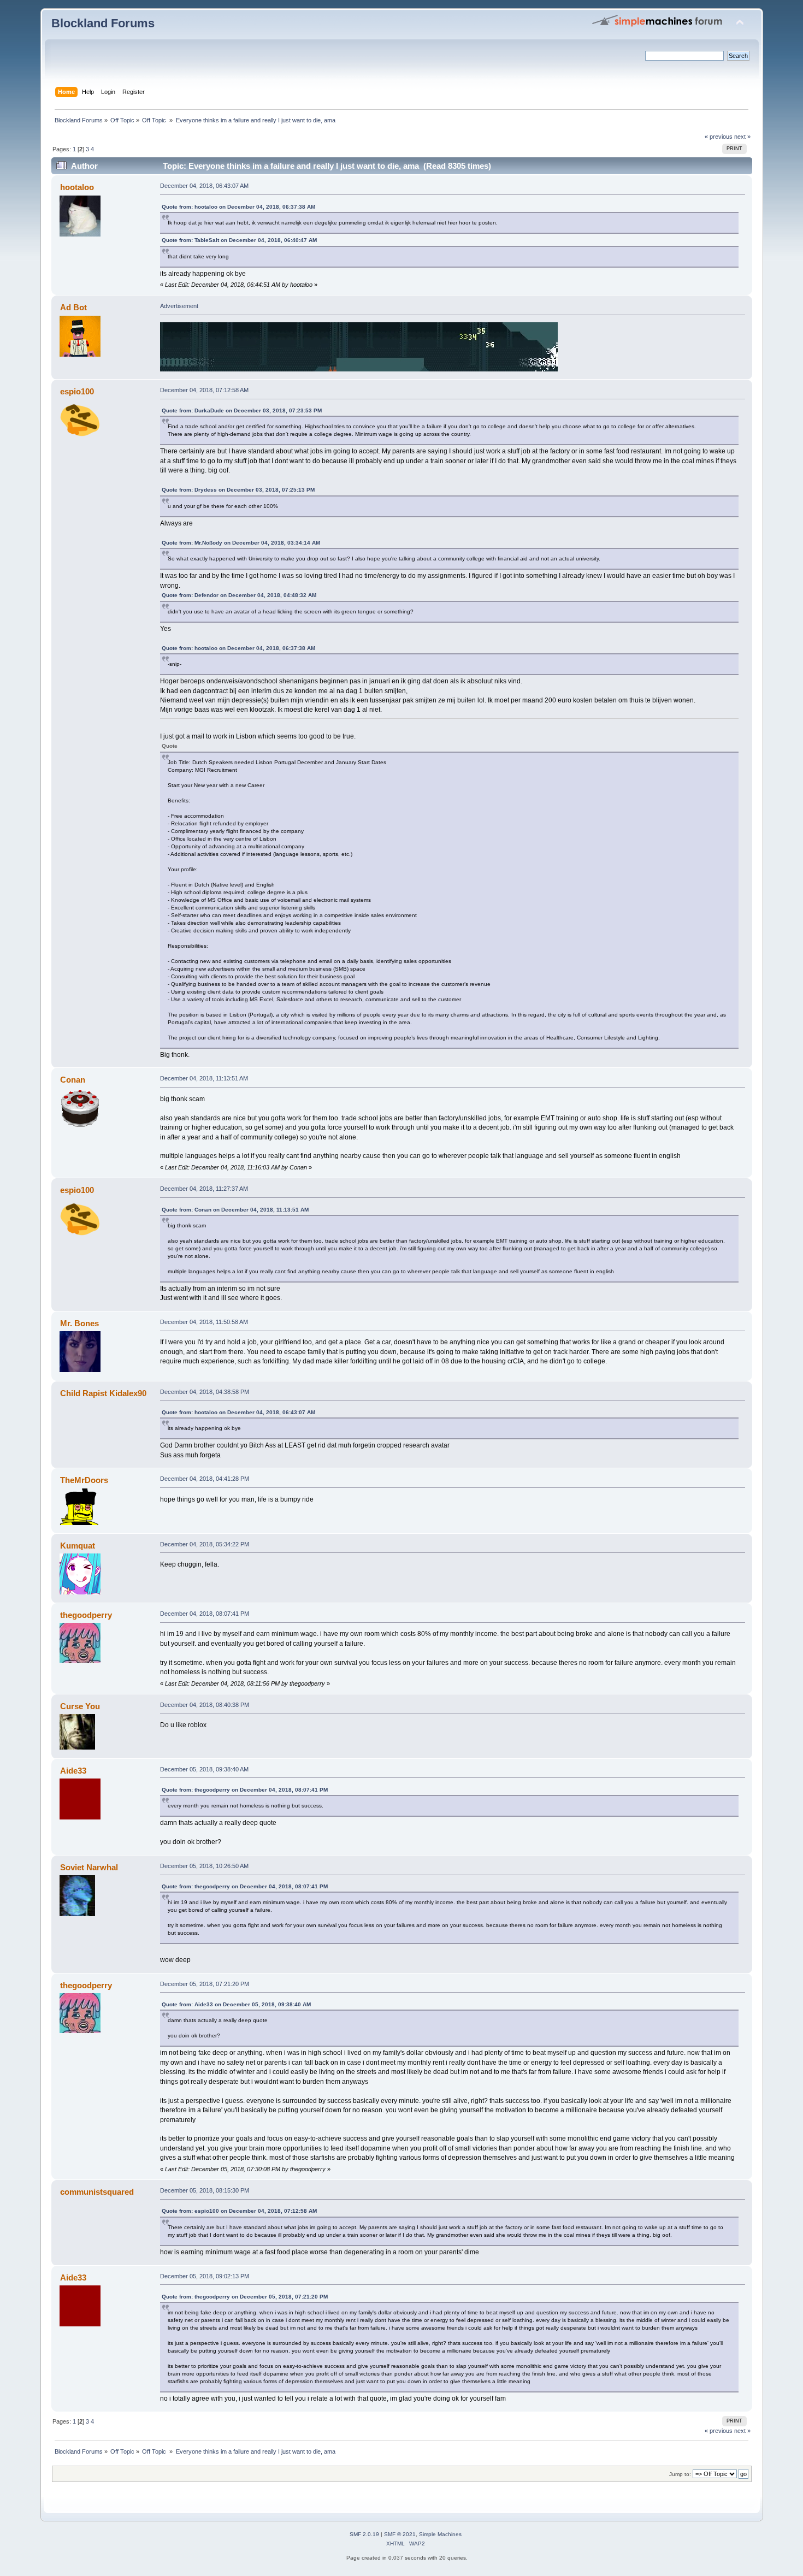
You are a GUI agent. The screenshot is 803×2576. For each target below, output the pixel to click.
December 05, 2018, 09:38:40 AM (204, 1769)
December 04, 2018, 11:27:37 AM (204, 1189)
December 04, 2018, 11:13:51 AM (204, 1078)
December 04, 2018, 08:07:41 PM (205, 1614)
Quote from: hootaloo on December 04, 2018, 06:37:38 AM (238, 207)
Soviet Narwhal (89, 1867)
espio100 (77, 391)
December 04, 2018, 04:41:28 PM (205, 1479)
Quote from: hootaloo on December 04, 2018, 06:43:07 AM (238, 1412)
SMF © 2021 (400, 2534)
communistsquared (97, 2192)
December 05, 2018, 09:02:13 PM (205, 2276)
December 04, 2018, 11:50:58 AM (204, 1322)
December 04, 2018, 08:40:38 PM (205, 1705)
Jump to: (680, 2474)
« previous (719, 137)
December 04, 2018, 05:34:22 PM (205, 1544)
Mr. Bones (79, 1323)
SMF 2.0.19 (364, 2534)
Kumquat (78, 1546)
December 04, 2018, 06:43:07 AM (204, 186)
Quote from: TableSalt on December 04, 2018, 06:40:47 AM (239, 240)
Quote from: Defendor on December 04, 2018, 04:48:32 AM (239, 595)
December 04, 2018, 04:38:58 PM (205, 1392)
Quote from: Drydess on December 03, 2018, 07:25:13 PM (238, 490)
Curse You (80, 1706)
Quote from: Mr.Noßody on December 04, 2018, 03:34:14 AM (241, 543)
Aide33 (73, 1771)
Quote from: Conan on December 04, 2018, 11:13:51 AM (235, 1210)
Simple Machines (440, 2534)
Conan (73, 1080)
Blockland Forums (103, 23)
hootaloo (77, 187)
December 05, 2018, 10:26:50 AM (204, 1866)
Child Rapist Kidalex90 (103, 1393)
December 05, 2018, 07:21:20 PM (205, 1984)
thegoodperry (86, 1615)
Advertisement (179, 306)
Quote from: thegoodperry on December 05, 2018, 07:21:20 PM (245, 2297)
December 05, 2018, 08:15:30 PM (205, 2190)
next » (742, 137)
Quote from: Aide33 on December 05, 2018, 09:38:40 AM (236, 2004)
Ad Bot (73, 307)
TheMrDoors (84, 1480)
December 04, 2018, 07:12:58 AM (204, 390)
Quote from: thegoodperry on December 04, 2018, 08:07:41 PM (245, 1790)
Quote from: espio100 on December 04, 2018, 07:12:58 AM (239, 2211)
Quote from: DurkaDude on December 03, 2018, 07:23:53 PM (242, 410)
